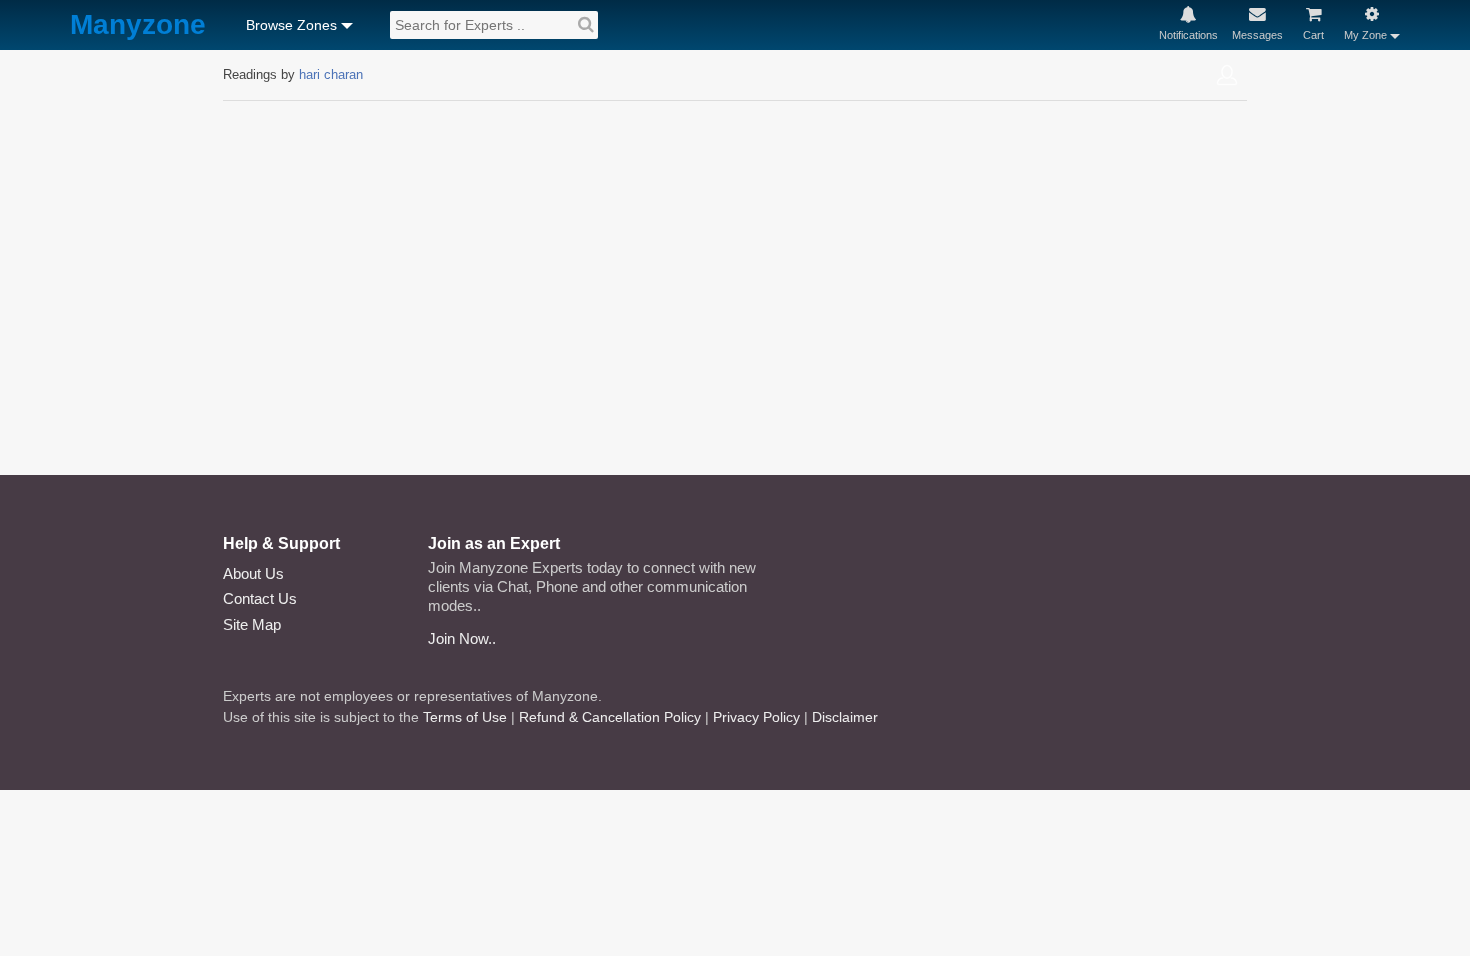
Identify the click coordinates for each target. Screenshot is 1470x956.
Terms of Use (465, 717)
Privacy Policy (756, 717)
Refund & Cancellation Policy (610, 717)
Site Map (252, 624)
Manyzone (138, 25)
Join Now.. (462, 638)
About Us (253, 573)
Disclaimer (845, 717)
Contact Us (260, 598)
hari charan (331, 75)
